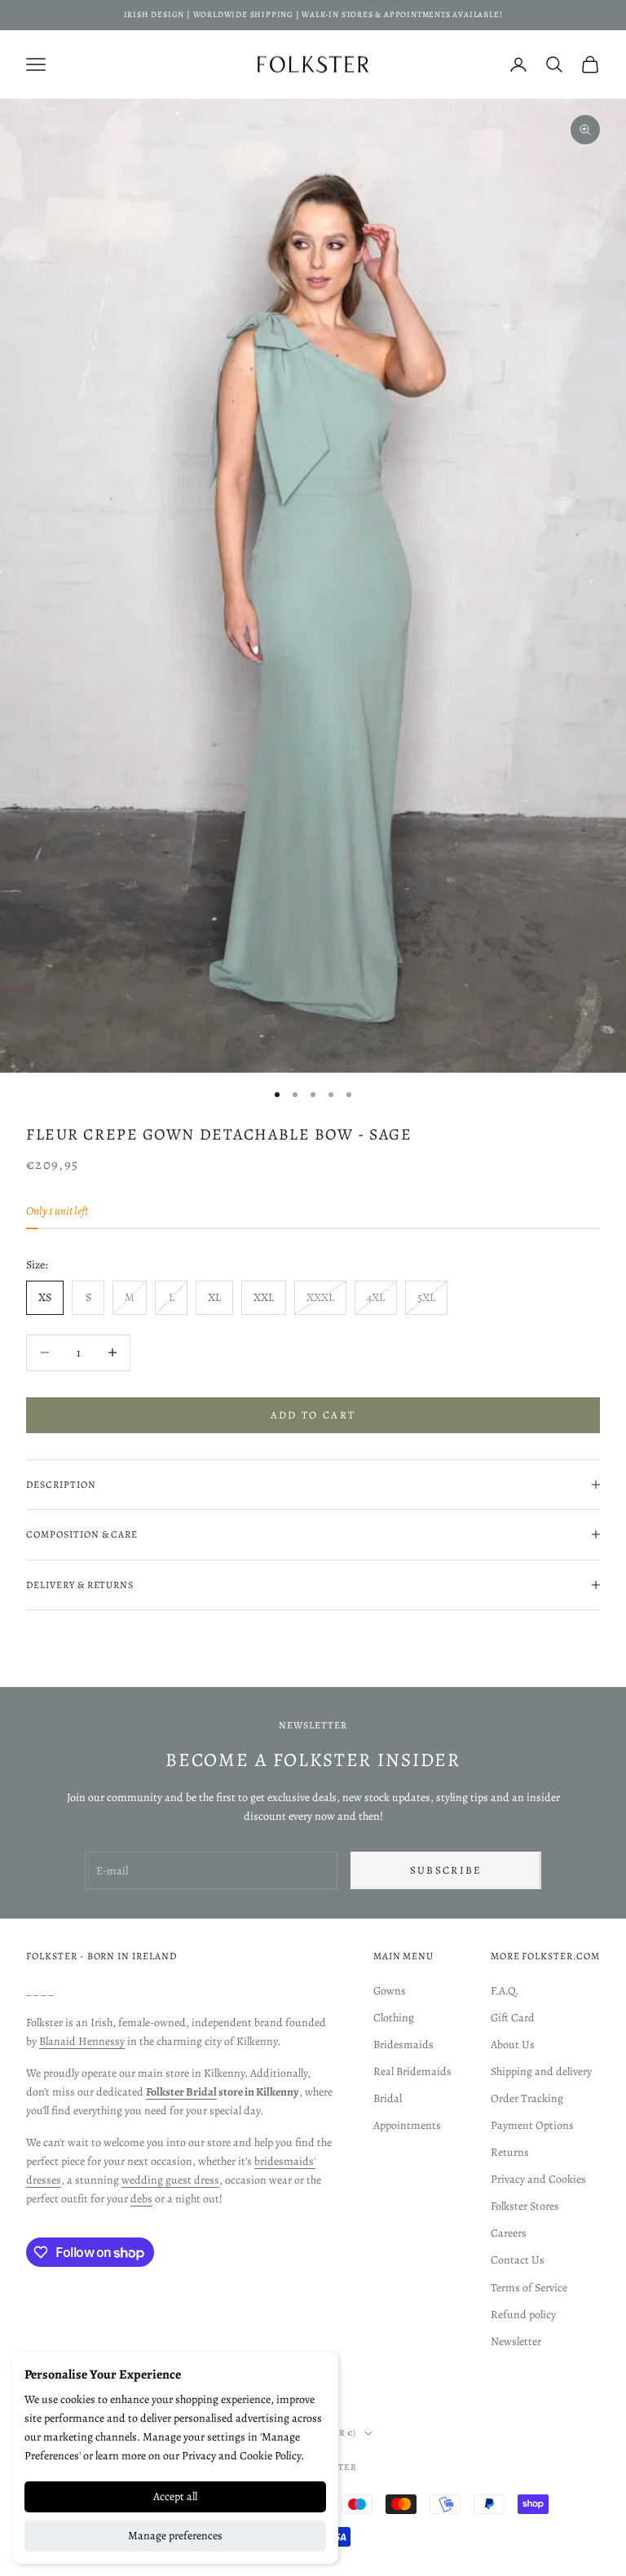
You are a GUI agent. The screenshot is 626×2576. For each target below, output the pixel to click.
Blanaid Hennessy (82, 2041)
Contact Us (518, 2260)
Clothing (394, 2018)
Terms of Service (529, 2288)
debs (141, 2199)
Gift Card (513, 2018)
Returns (510, 2152)
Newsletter (516, 2341)
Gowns (390, 1991)
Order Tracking (527, 2098)
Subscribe (446, 1870)
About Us (513, 2045)
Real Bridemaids (412, 2071)
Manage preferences (175, 2536)
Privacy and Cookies (538, 2179)
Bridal (388, 2098)
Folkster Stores (525, 2206)
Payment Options (532, 2125)
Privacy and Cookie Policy (241, 2456)
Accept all (175, 2496)
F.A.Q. (505, 1991)
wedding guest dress (170, 2180)
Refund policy (523, 2315)
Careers (509, 2233)
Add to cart (313, 1415)
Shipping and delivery (541, 2071)
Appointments (407, 2125)
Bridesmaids (403, 2045)
